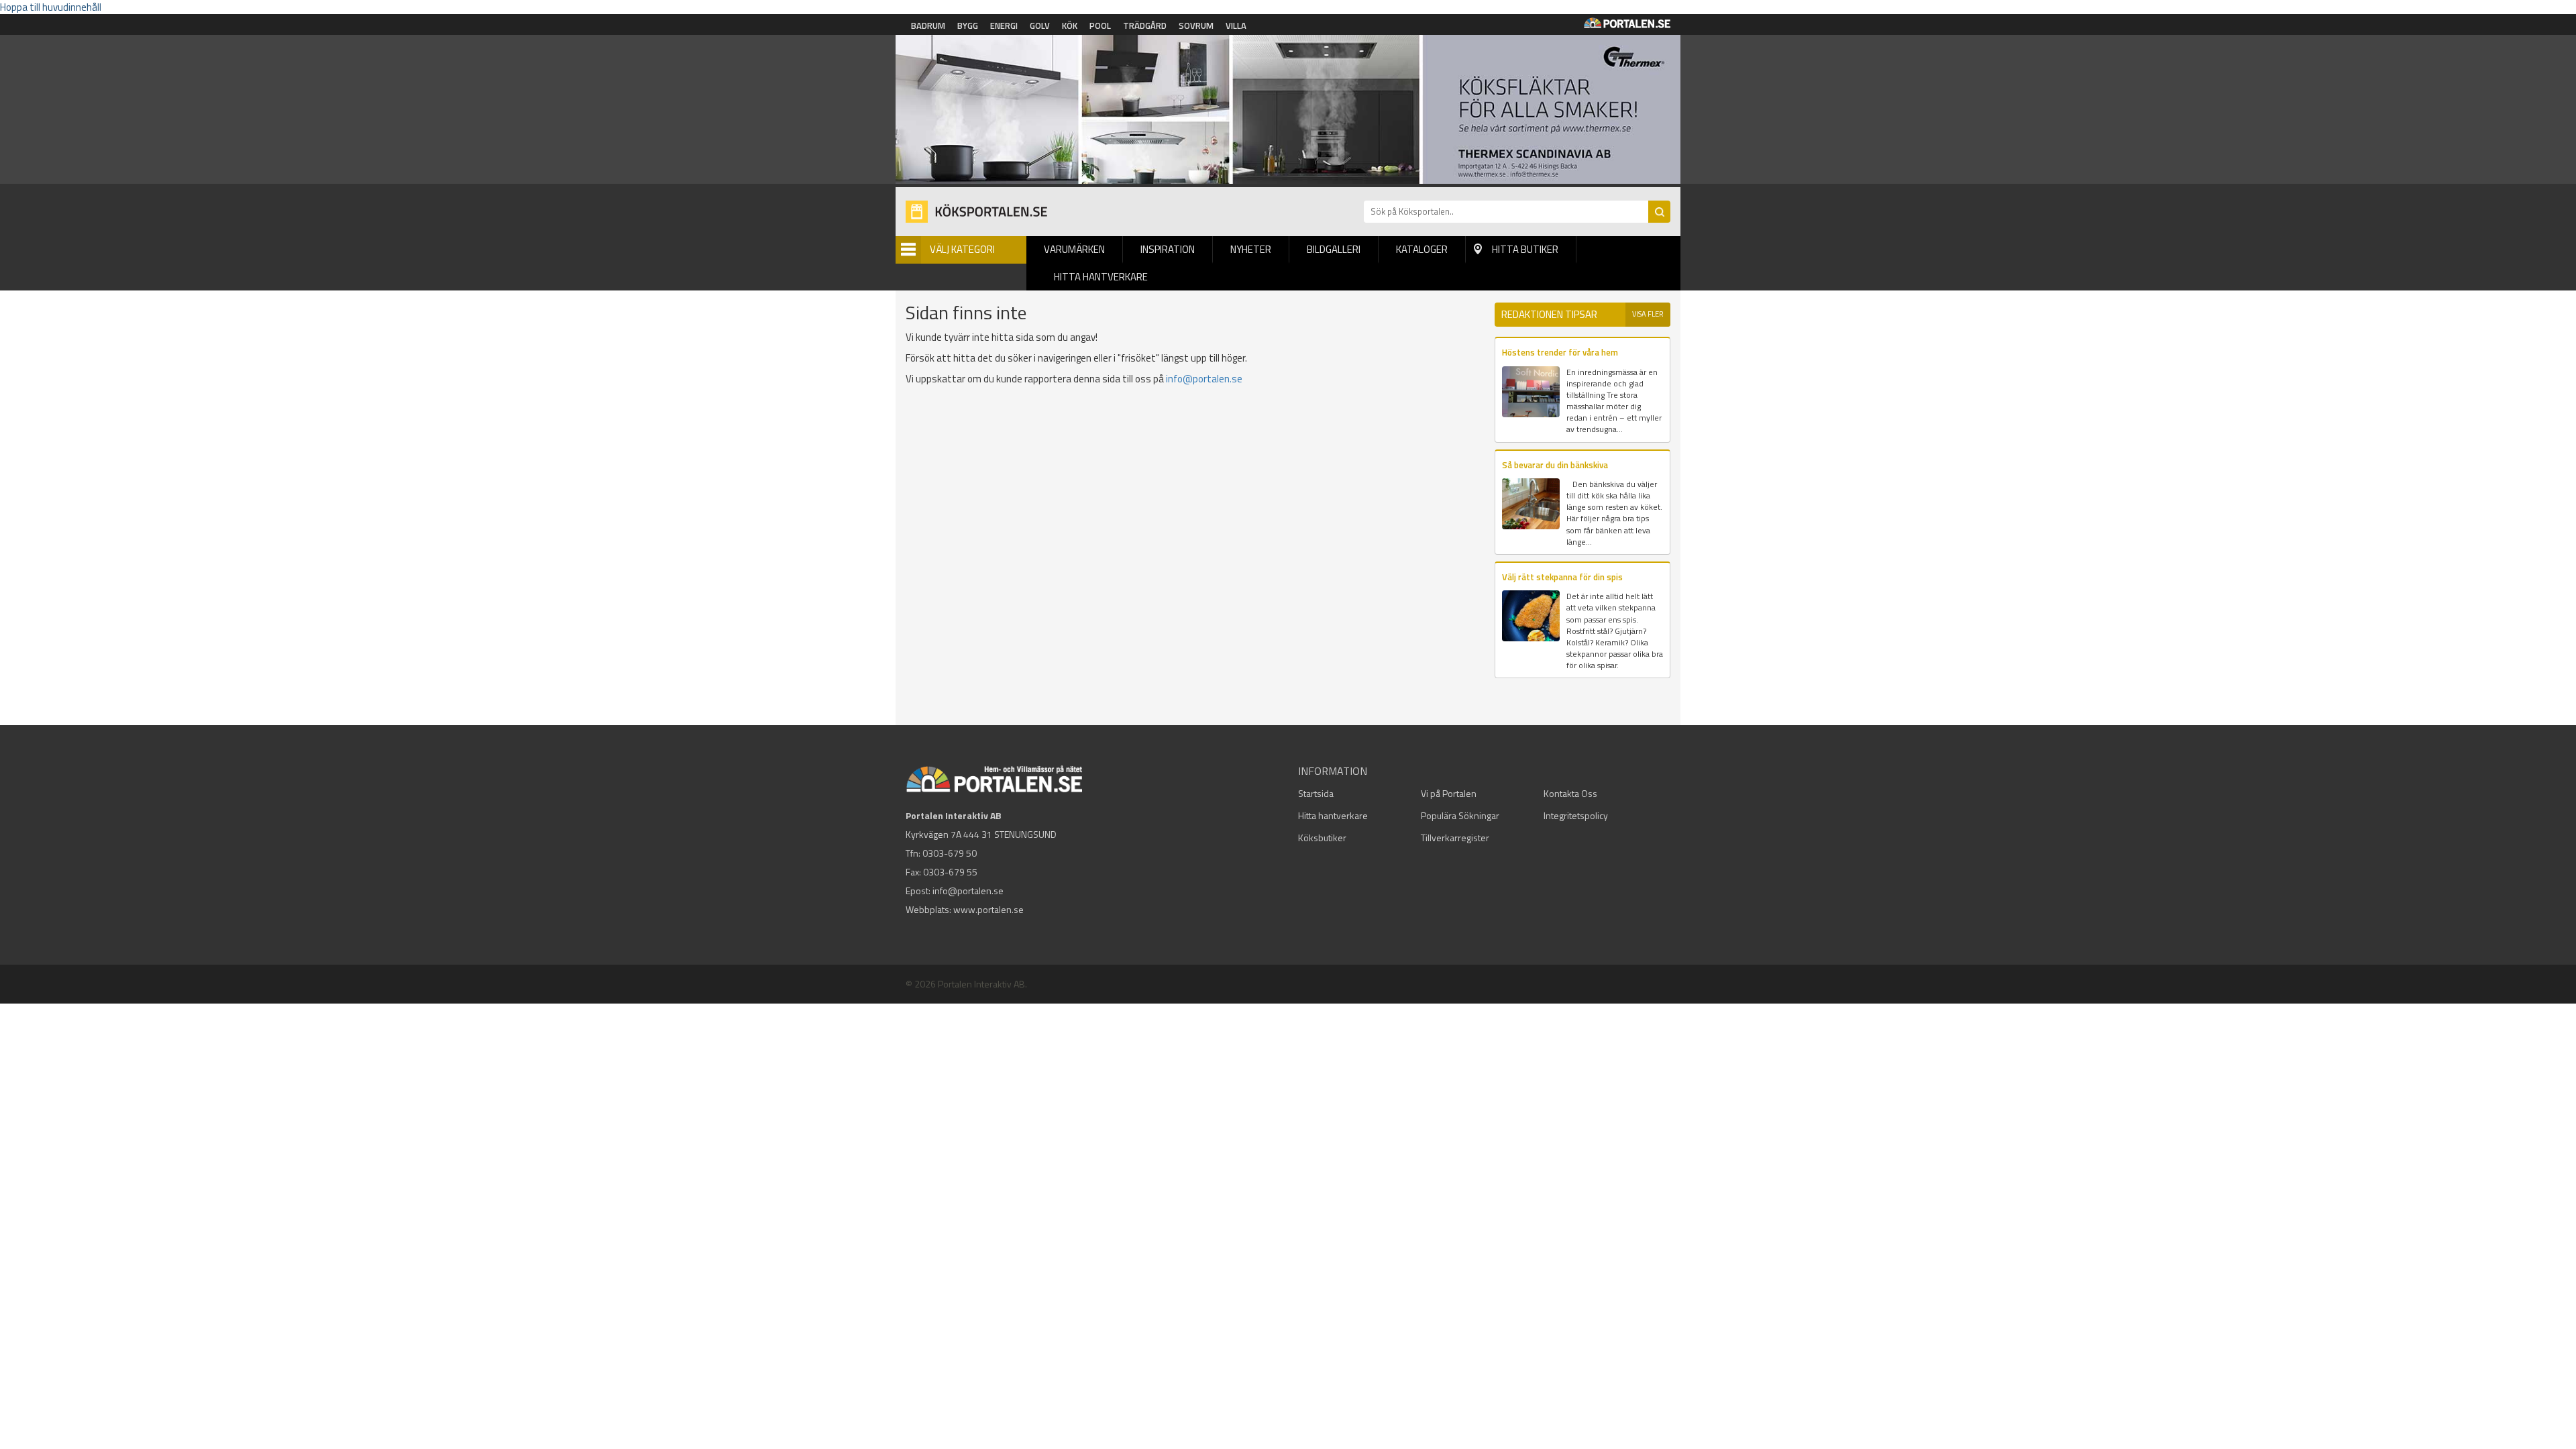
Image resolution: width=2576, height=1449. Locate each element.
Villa (1236, 25)
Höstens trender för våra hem (1560, 352)
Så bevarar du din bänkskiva (1555, 465)
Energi (1004, 25)
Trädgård (1145, 25)
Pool (1100, 25)
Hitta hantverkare (1101, 277)
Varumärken (1074, 249)
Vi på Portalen (1449, 793)
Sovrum (1196, 25)
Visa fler (1648, 314)
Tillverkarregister (1455, 838)
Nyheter (1251, 249)
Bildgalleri (1334, 249)
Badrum (928, 25)
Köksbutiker (1322, 838)
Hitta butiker (1525, 249)
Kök (1070, 25)
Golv (1040, 25)
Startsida (1316, 793)
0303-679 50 (950, 853)
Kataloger (1422, 249)
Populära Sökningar (1460, 815)
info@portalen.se (1204, 379)
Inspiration (1168, 249)
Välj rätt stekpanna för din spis (1562, 577)
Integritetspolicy (1576, 815)
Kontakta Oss (1570, 793)
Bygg (968, 25)
